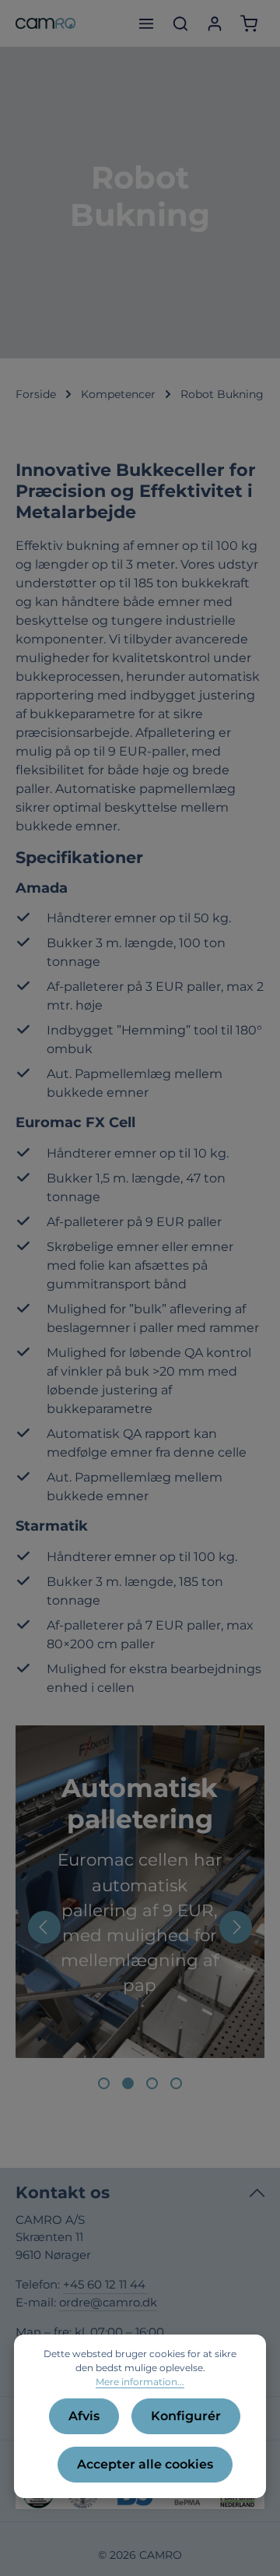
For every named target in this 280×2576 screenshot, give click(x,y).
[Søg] (180, 23)
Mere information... (140, 2382)
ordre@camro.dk (108, 2302)
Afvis (84, 2416)
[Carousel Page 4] (176, 2083)
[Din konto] (215, 23)
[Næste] (236, 1927)
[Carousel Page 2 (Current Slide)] (128, 2083)
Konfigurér (186, 2416)
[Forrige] (44, 1927)
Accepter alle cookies (145, 2464)
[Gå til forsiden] (45, 23)
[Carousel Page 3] (152, 2083)
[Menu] (146, 23)
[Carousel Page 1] (104, 2083)
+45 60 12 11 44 (106, 2284)
